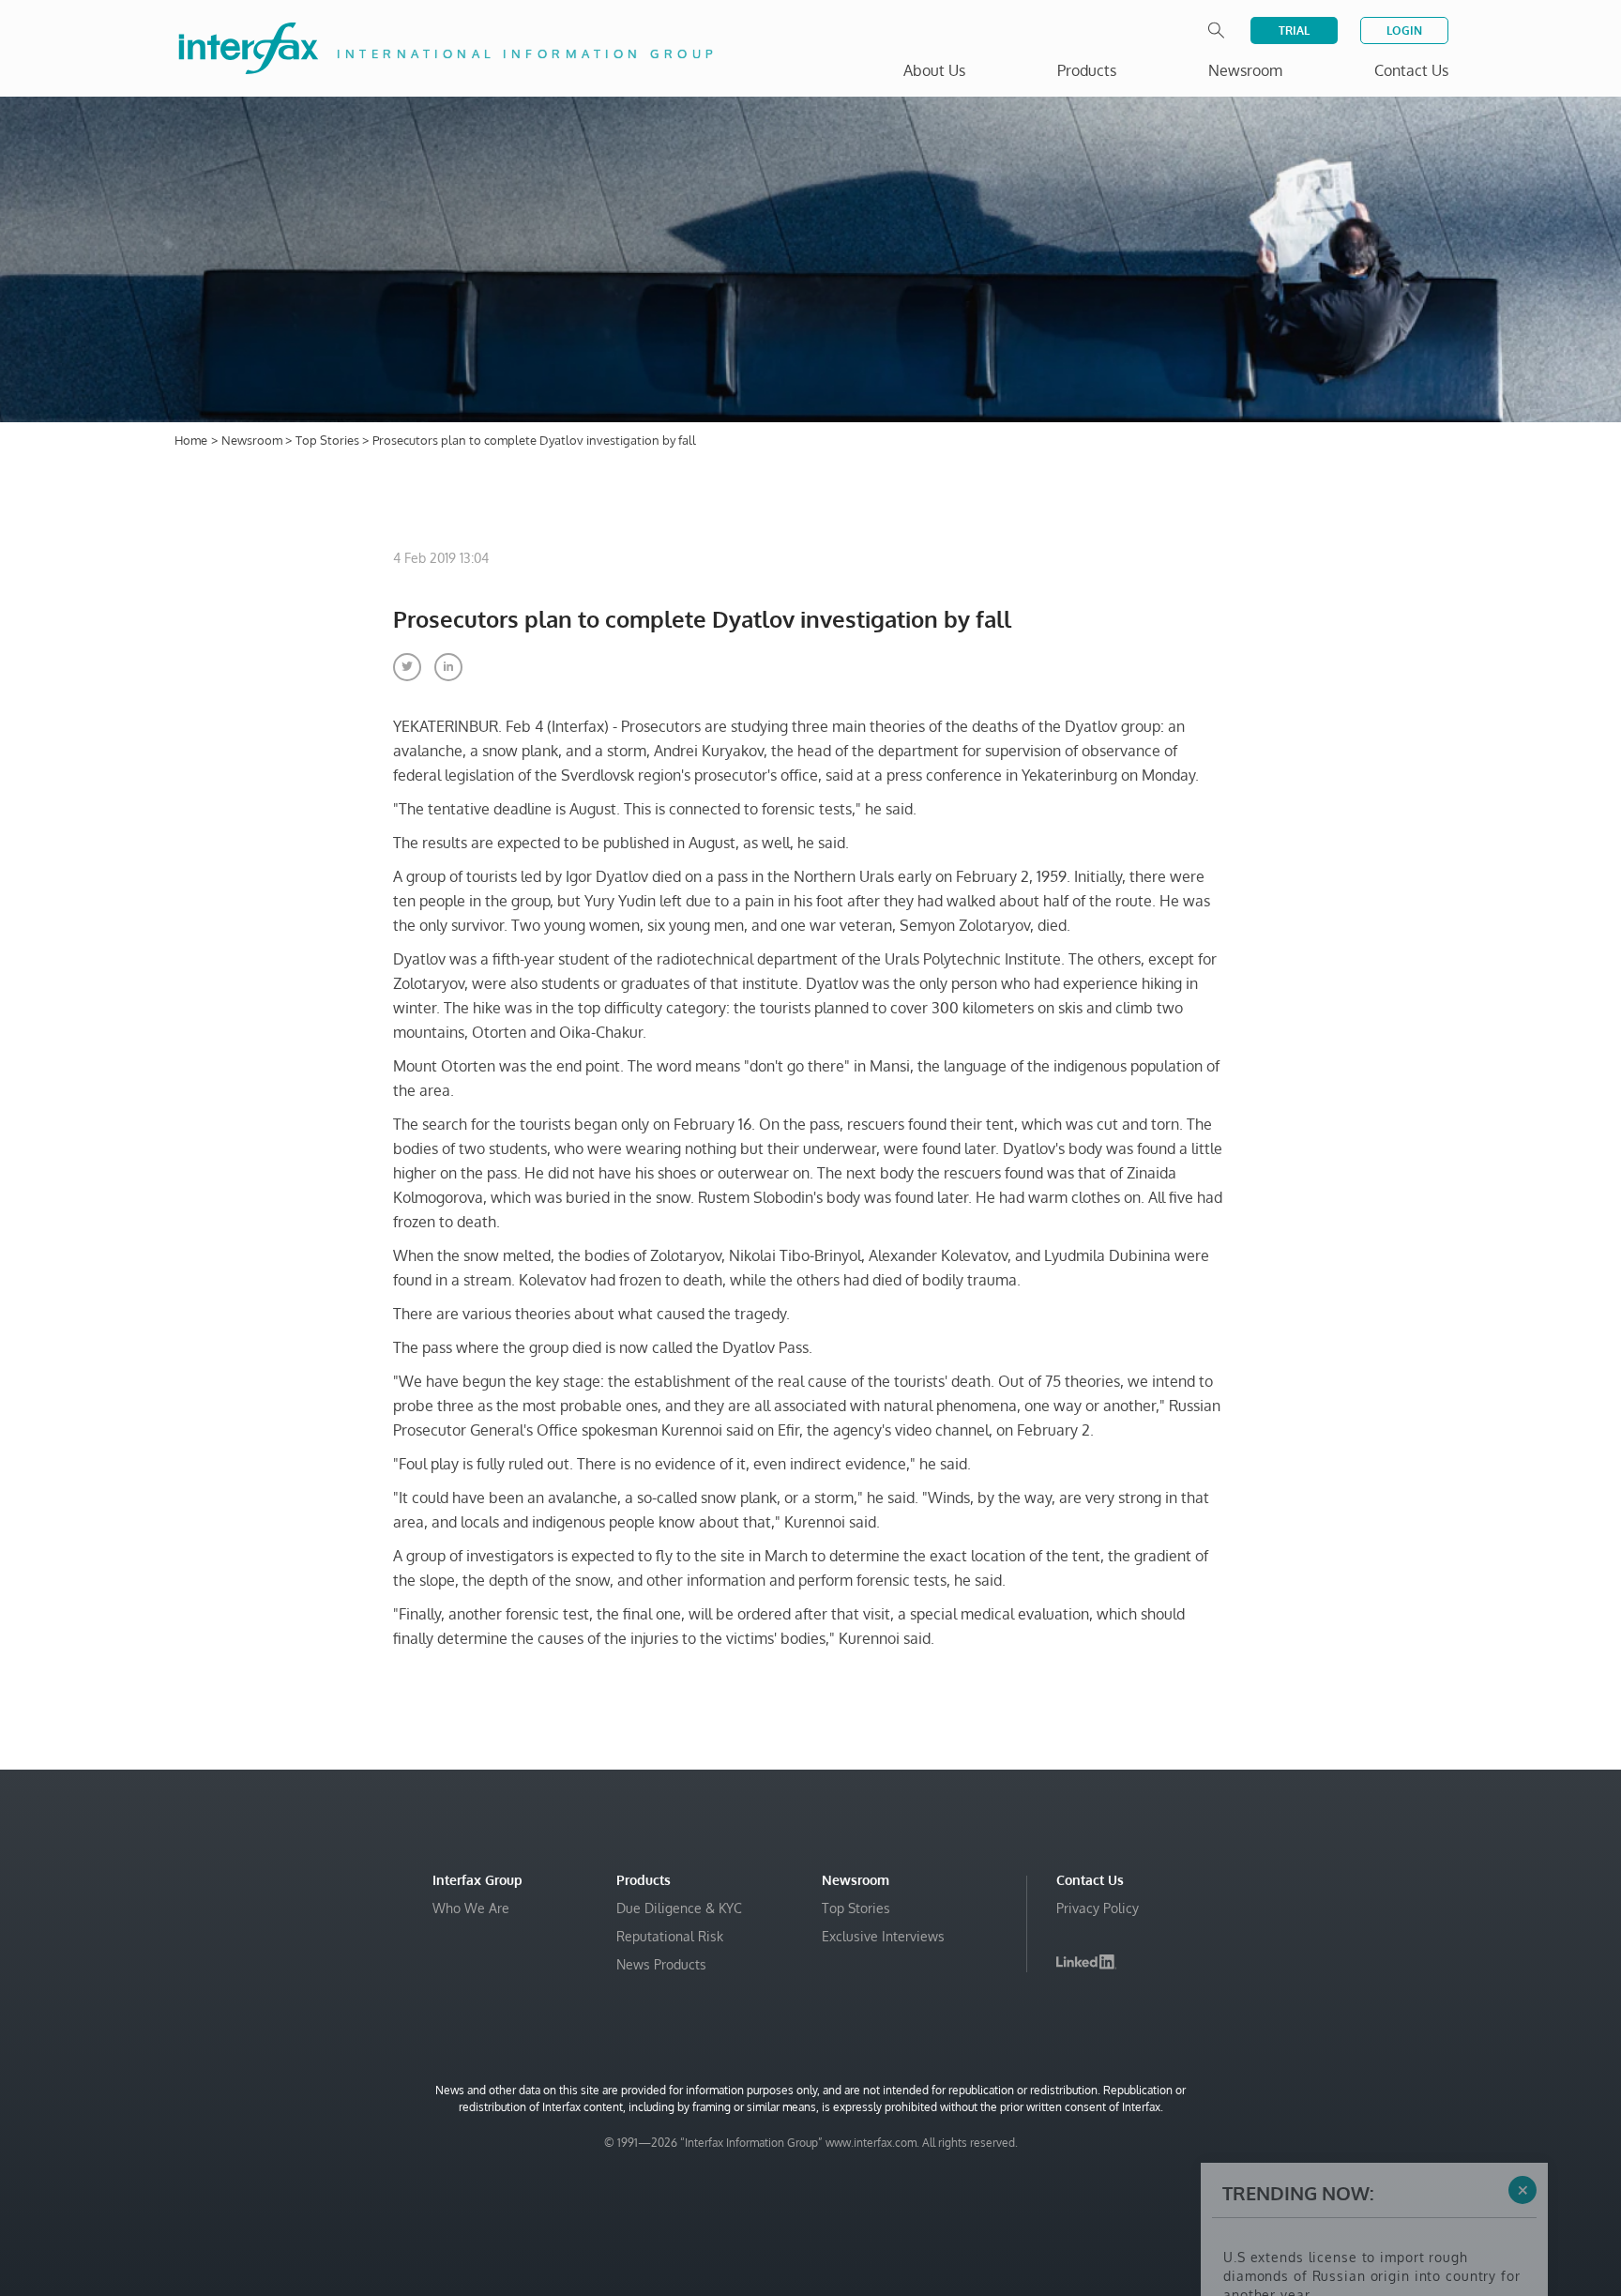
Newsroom (253, 440)
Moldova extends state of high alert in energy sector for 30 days (1354, 2227)
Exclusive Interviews (883, 1936)
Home (191, 440)
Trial (1294, 30)
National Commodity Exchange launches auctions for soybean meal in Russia (1360, 2180)
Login (1404, 30)
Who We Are (471, 1908)
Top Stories (329, 440)
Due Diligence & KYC (679, 1908)
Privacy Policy (1098, 1908)
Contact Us (1411, 70)
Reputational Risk (670, 1936)
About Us (934, 70)
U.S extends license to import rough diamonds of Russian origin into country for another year (1372, 2124)
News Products (661, 1964)
